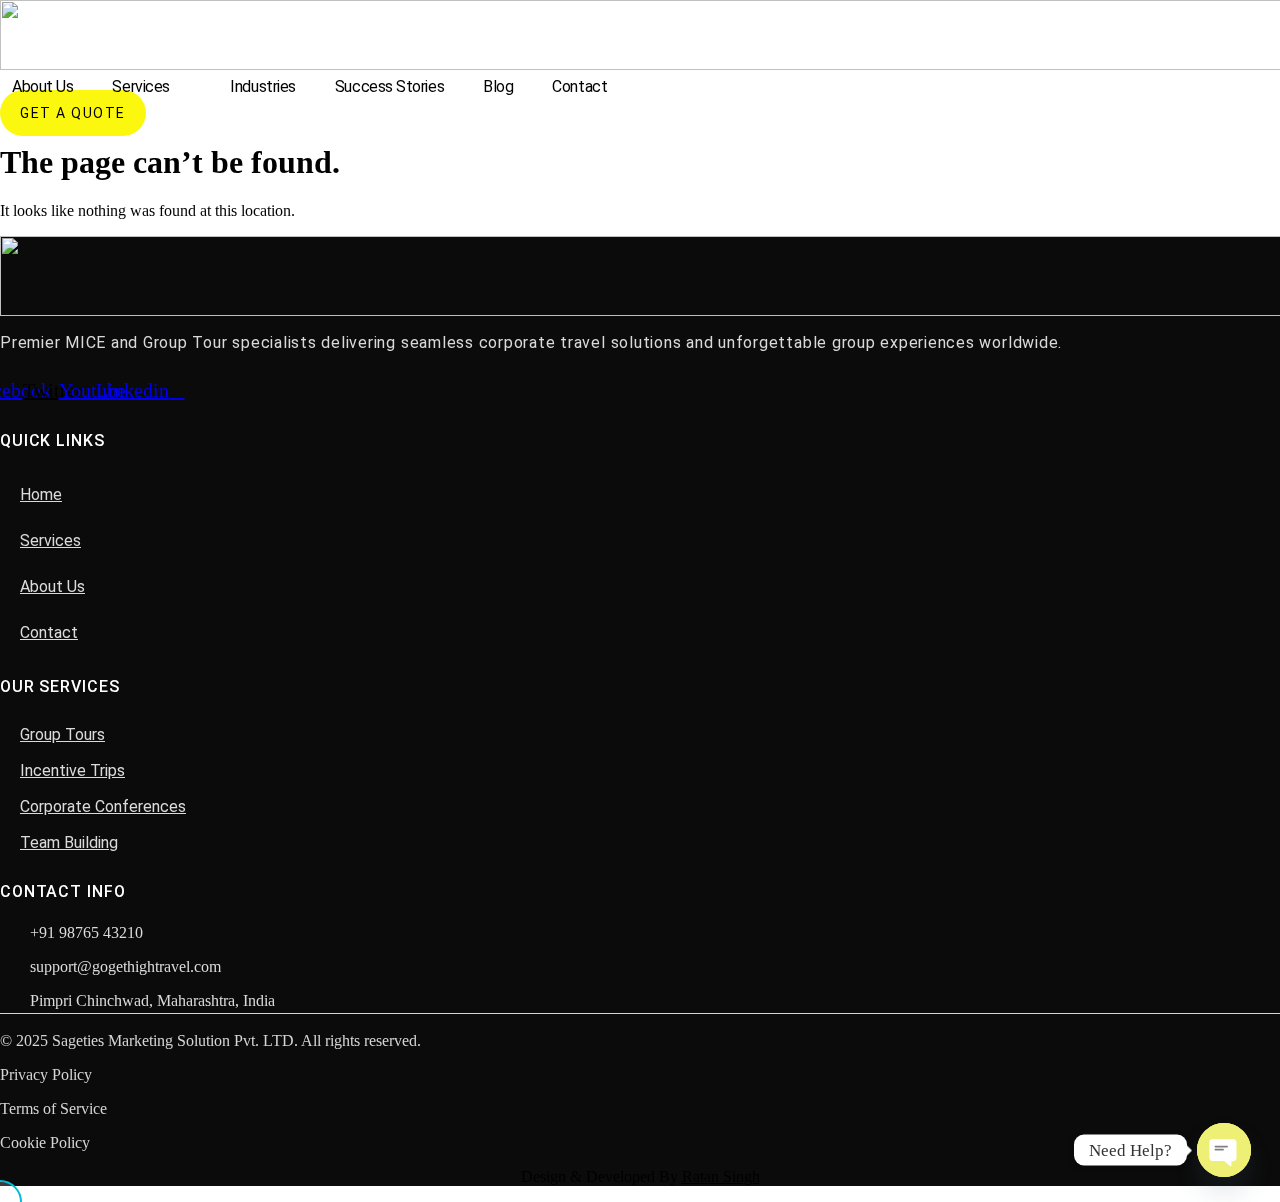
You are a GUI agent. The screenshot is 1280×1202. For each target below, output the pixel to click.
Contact (579, 86)
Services (140, 86)
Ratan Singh (721, 1176)
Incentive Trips (72, 770)
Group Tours (62, 734)
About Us (42, 86)
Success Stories (389, 86)
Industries (263, 86)
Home (41, 494)
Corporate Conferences (103, 806)
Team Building (69, 842)
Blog (498, 86)
